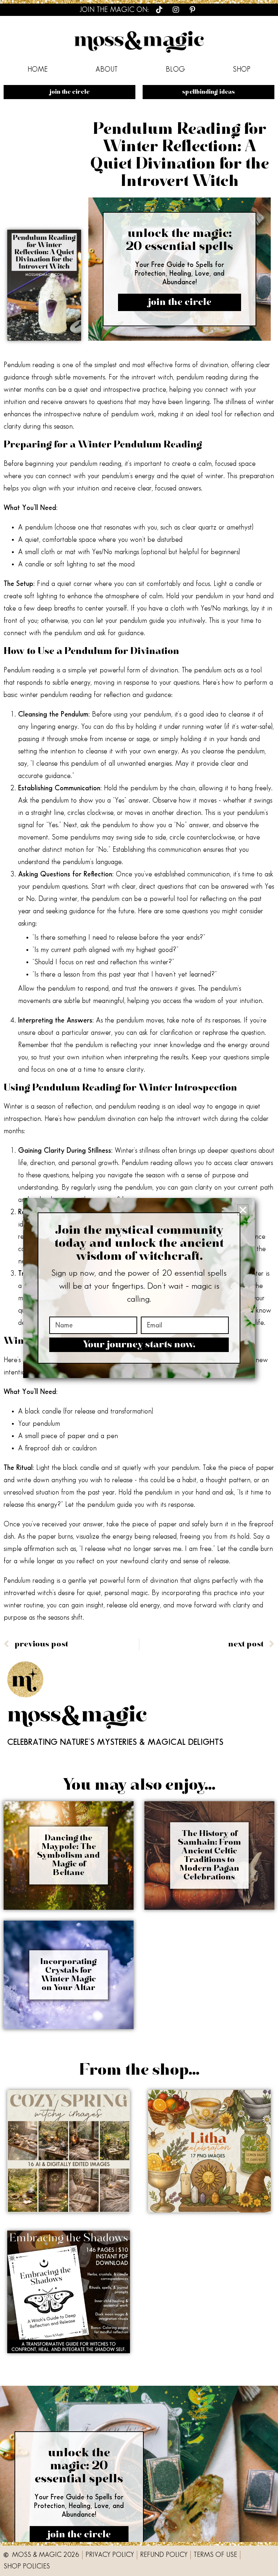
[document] (139, 1288)
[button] (243, 1210)
